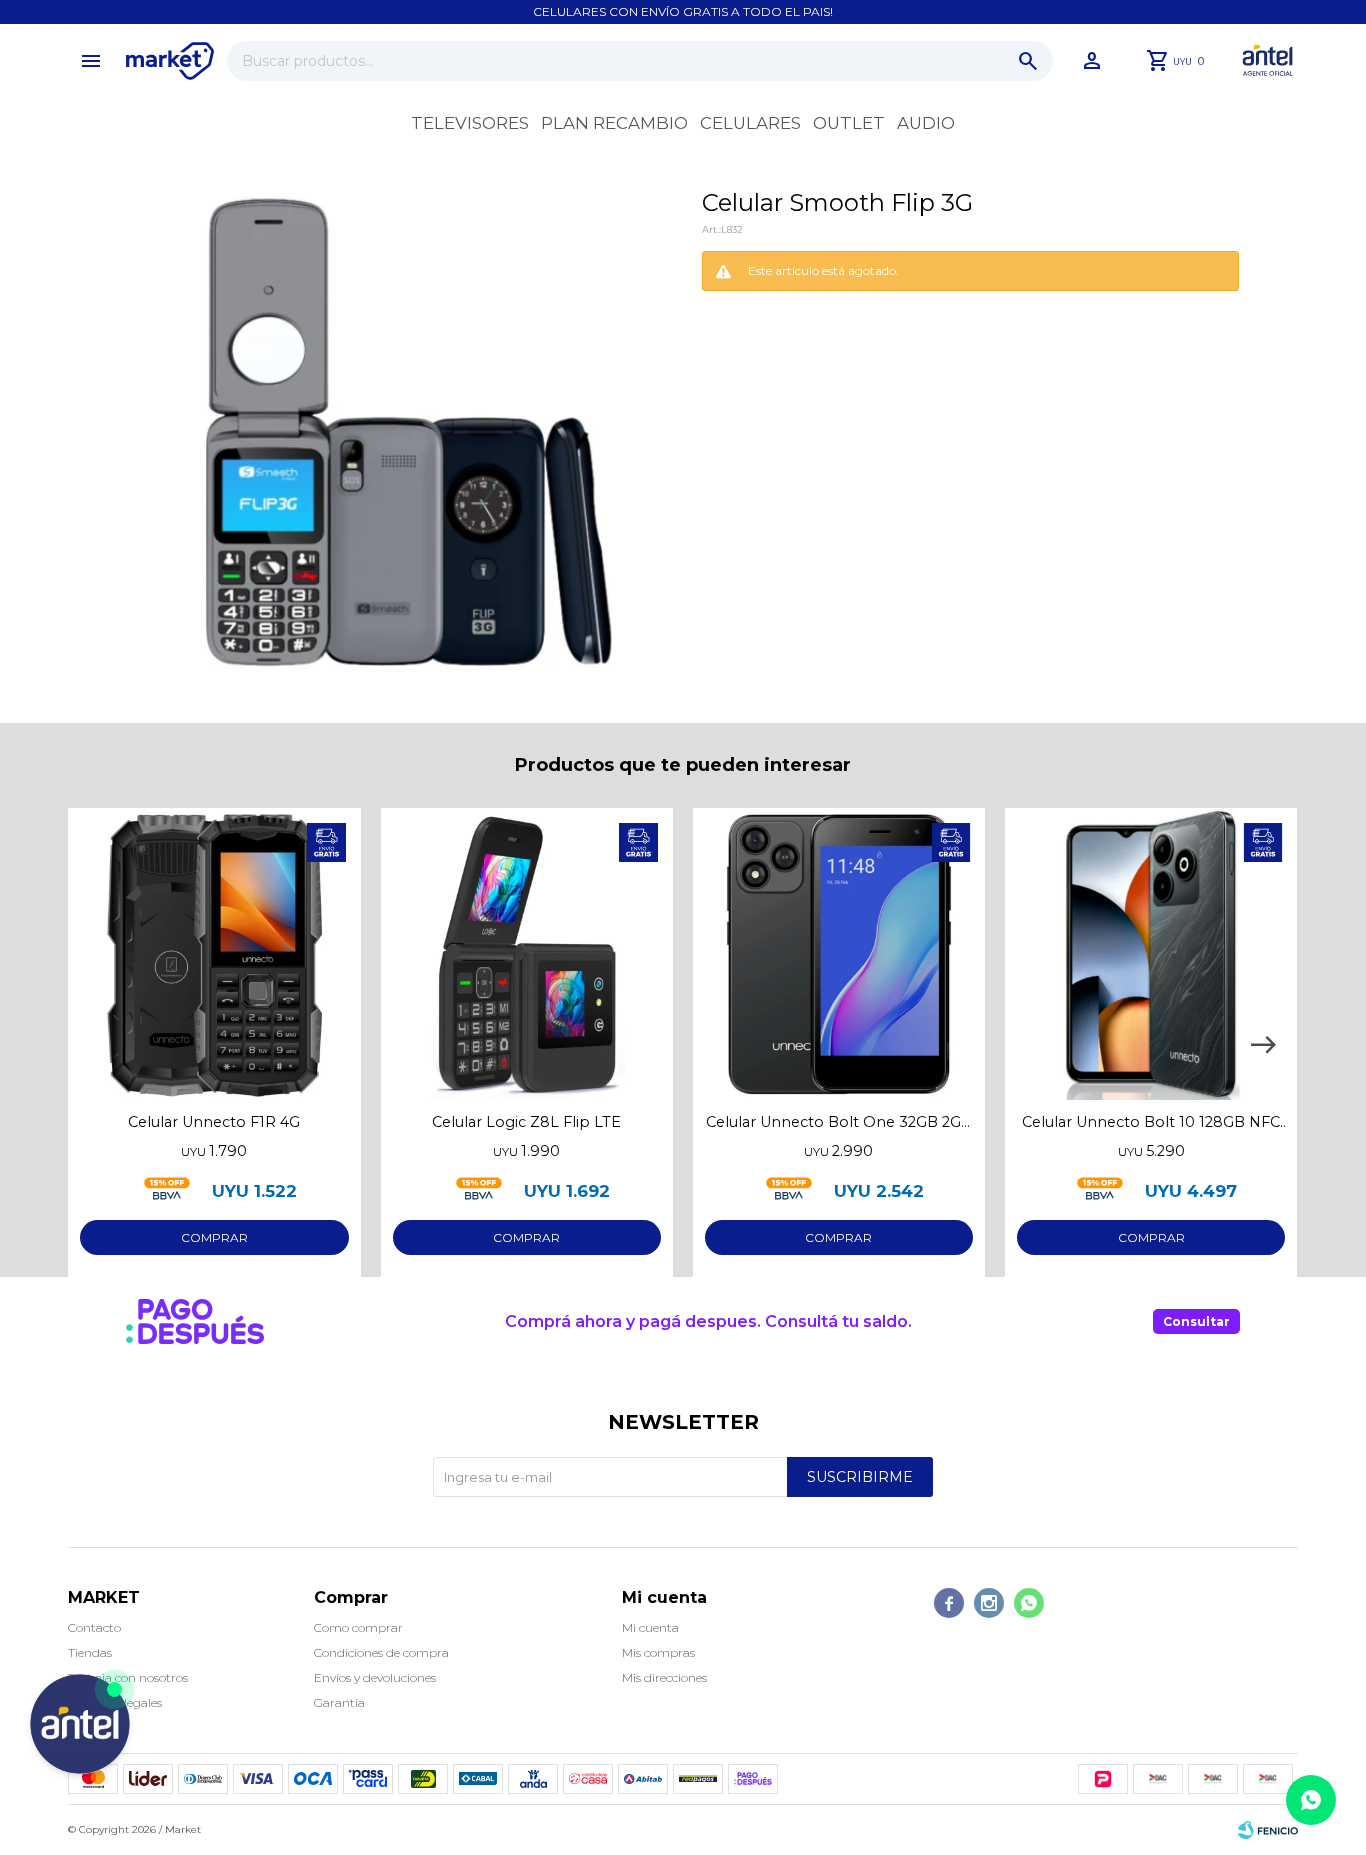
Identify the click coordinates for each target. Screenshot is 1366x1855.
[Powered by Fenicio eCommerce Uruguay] (1268, 1830)
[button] (1028, 61)
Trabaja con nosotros (128, 1677)
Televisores (470, 123)
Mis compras (658, 1652)
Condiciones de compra (381, 1652)
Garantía (339, 1702)
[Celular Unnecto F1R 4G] (214, 954)
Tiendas (90, 1652)
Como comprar (358, 1627)
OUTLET (849, 123)
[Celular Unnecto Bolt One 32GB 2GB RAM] (839, 954)
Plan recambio (614, 123)
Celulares (750, 123)
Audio (926, 123)
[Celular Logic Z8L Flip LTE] (527, 954)
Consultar (1196, 1321)
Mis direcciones (664, 1677)
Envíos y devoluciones (375, 1677)
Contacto (94, 1627)
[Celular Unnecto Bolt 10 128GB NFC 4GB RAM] (1151, 954)
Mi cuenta (650, 1627)
